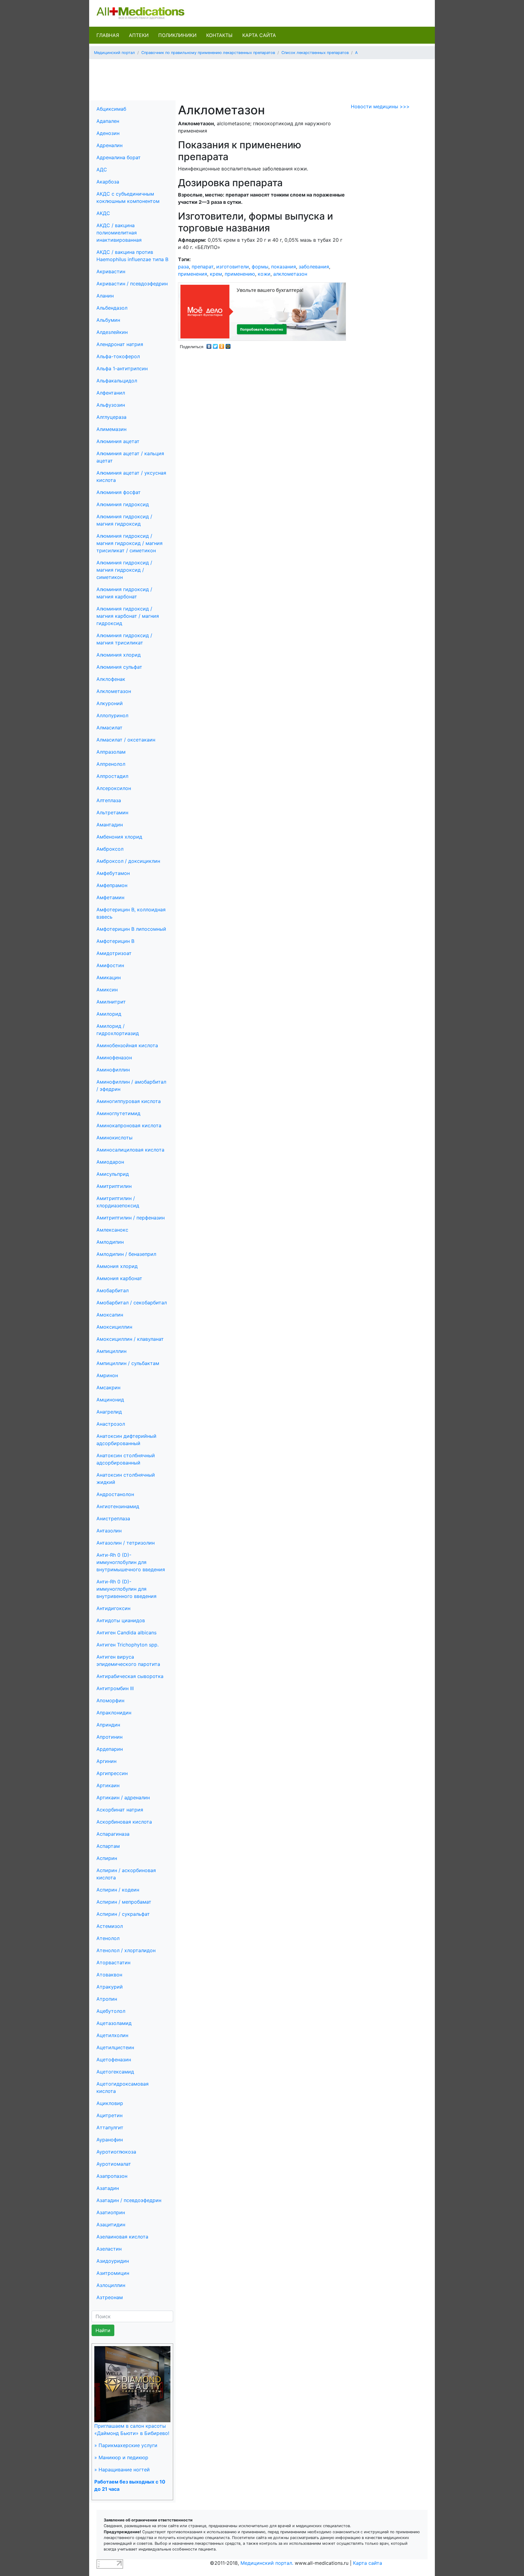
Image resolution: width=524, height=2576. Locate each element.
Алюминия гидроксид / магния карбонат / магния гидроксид (128, 616)
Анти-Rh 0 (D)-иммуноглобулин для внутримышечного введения (131, 1562)
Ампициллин (111, 1351)
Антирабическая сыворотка (130, 1676)
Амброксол (110, 849)
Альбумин (108, 320)
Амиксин (107, 990)
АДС (102, 170)
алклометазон (290, 274)
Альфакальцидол (117, 381)
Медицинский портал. (267, 2563)
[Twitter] (215, 345)
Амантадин (110, 825)
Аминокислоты (114, 1138)
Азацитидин (111, 2225)
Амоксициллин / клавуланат (130, 1339)
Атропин (107, 1999)
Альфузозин (111, 405)
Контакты (219, 35)
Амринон (107, 1375)
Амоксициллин (114, 1327)
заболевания (314, 267)
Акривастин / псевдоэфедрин (132, 284)
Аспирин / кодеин (118, 1890)
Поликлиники (177, 35)
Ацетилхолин (112, 2035)
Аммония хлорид (117, 1266)
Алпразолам (111, 752)
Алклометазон (114, 691)
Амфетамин (110, 897)
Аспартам (108, 1846)
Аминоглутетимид (118, 1113)
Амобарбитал (113, 1290)
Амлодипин (110, 1242)
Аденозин (108, 133)
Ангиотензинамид (118, 1506)
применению (240, 274)
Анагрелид (109, 1412)
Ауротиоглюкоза (116, 2152)
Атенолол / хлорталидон (126, 1950)
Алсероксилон (114, 788)
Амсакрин (108, 1387)
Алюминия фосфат (119, 492)
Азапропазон (112, 2176)
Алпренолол (111, 764)
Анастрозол (111, 1424)
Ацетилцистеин (115, 2047)
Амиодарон (110, 1162)
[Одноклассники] (222, 345)
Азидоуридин (113, 2261)
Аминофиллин (113, 1070)
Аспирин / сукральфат (123, 1914)
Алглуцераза (111, 417)
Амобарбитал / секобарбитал (132, 1303)
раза (183, 267)
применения (193, 274)
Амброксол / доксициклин (128, 861)
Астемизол (110, 1926)
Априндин (108, 1725)
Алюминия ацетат (118, 441)
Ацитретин (109, 2115)
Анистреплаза (113, 1518)
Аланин (105, 296)
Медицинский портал (114, 53)
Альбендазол (112, 308)
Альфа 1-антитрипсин (122, 368)
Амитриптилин (114, 1186)
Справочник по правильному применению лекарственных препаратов (208, 53)
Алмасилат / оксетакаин (126, 740)
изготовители (233, 267)
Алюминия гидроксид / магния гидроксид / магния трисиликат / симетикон (129, 543)
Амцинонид (110, 1400)
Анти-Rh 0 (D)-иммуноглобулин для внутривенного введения (126, 1589)
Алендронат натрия (120, 344)
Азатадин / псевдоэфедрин (129, 2200)
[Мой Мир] (228, 345)
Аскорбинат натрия (120, 1810)
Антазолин (109, 1531)
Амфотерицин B (115, 941)
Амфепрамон (112, 885)
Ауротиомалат (114, 2164)
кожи (264, 274)
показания (284, 267)
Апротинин (109, 1737)
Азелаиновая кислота (122, 2237)
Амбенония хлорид (119, 837)
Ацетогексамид (115, 2072)
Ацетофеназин (114, 2060)
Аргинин (106, 1761)
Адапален (108, 121)
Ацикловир (110, 2103)
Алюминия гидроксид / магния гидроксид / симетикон (124, 570)
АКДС (103, 213)
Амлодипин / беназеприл (126, 1254)
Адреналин (109, 145)
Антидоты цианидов (121, 1620)
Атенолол (108, 1938)
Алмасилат (109, 728)
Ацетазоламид (114, 2023)
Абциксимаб (111, 109)
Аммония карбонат (119, 1278)
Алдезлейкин (112, 332)
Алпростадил (112, 776)
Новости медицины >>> (380, 106)
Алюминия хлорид (119, 655)
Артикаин (108, 1785)
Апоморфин (110, 1700)
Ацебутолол (111, 2011)
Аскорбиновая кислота (124, 1822)
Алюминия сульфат (119, 667)
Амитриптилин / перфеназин (131, 1218)
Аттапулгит (110, 2127)
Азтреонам (110, 2297)
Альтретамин (112, 812)
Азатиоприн (111, 2212)
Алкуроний (110, 703)
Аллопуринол (112, 715)
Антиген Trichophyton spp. (128, 1645)
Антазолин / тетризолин (126, 1543)
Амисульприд (113, 1174)
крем (216, 274)
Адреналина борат (119, 157)
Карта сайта (259, 35)
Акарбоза (108, 182)
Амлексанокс (112, 1230)
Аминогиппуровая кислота (129, 1101)
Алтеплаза (109, 800)
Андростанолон (115, 1494)
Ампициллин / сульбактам (128, 1363)
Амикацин (109, 977)
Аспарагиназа (113, 1834)
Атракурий (110, 1987)
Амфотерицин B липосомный (131, 929)
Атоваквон (109, 1975)
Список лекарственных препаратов (315, 53)
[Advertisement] (262, 78)
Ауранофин (110, 2140)
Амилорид (109, 1014)
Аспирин (107, 1858)
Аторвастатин (113, 1962)
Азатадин (108, 2188)
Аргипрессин (112, 1773)
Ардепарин (110, 1749)
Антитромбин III (115, 1688)
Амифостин (110, 965)
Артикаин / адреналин (123, 1797)
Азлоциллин (111, 2285)
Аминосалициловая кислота (130, 1150)
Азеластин (109, 2249)
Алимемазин (111, 429)
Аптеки (139, 35)
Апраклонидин (114, 1713)
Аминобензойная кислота (127, 1045)
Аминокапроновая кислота (129, 1125)
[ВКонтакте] (209, 345)
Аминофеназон (114, 1058)
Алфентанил (111, 393)
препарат (203, 267)
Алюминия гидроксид (123, 504)
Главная (108, 35)
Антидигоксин (113, 1608)
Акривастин (111, 271)
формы (260, 267)
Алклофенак (111, 679)
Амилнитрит (111, 1002)
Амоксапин (110, 1315)
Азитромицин (113, 2273)
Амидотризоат (114, 953)
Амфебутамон (113, 873)
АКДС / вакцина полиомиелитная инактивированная (119, 233)
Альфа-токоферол (118, 356)
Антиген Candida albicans (126, 1633)
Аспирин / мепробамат (124, 1902)
